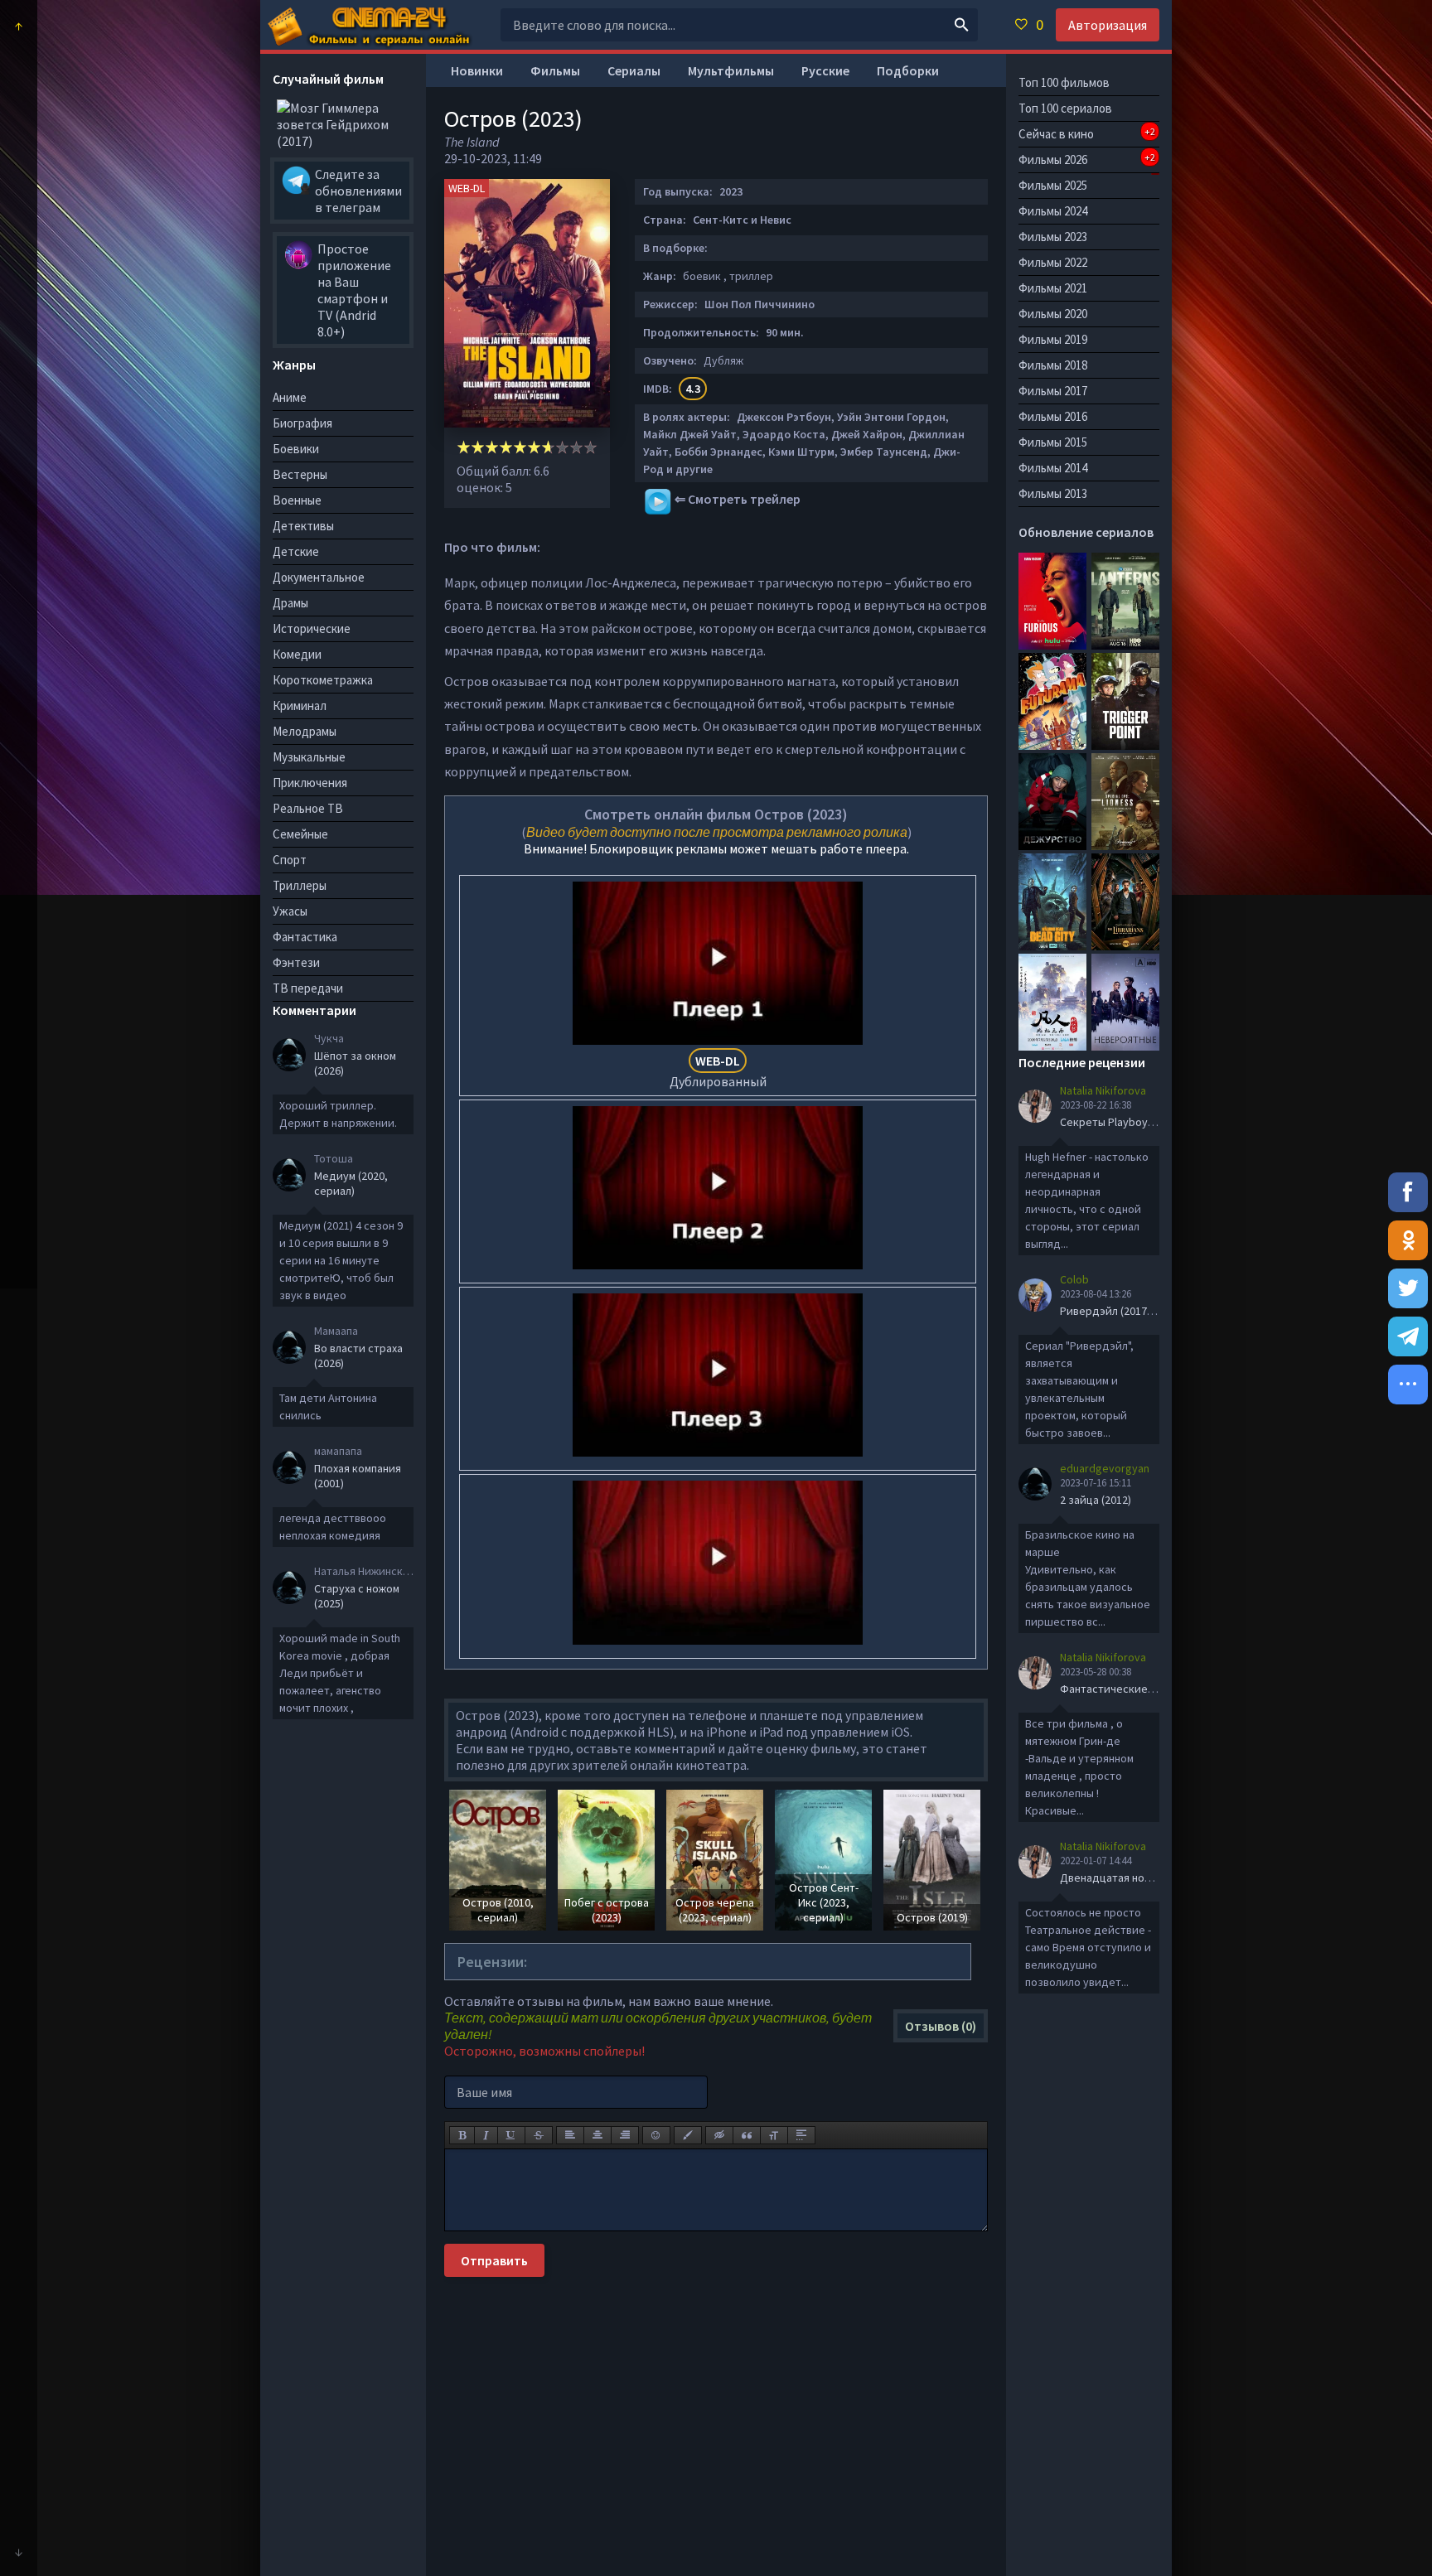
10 (590, 447)
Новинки (477, 70)
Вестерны (300, 474)
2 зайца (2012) (1096, 1500)
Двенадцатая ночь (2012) (1124, 1878)
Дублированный (718, 1071)
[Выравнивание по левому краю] (570, 2135)
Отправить (494, 2260)
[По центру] (597, 2135)
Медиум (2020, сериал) (351, 1183)
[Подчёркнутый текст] (511, 2135)
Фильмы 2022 (1053, 262)
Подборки (908, 70)
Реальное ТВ (308, 808)
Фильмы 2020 (1053, 314)
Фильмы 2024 (1053, 211)
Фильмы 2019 (1053, 339)
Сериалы (634, 70)
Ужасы (290, 911)
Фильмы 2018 (1053, 365)
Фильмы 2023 (1053, 237)
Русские (825, 70)
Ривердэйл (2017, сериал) (1127, 1311)
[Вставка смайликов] (656, 2135)
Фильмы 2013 (1053, 493)
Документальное (319, 577)
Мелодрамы (305, 731)
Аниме (290, 397)
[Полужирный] (462, 2135)
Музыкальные (309, 757)
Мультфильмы (731, 70)
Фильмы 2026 (1087, 159)
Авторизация (1108, 25)
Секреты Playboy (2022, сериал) (1142, 1122)
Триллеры (300, 885)
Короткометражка (323, 680)
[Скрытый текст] (719, 2135)
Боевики (296, 449)
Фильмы (555, 70)
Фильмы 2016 (1053, 416)
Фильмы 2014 (1053, 468)
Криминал (300, 706)
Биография (302, 423)
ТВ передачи (308, 988)
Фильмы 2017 (1053, 391)
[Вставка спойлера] (801, 2135)
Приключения (310, 783)
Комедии (297, 654)
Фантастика (305, 937)
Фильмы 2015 (1053, 442)
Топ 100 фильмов (1064, 82)
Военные (297, 500)
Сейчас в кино (1087, 133)
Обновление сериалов (1086, 532)
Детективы (303, 526)
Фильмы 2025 (1053, 185)
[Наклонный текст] (486, 2135)
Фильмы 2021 (1053, 288)
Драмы (290, 603)
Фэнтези (296, 962)
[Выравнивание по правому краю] (625, 2135)
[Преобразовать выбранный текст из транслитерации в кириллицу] (774, 2135)
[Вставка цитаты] (747, 2135)
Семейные (300, 834)
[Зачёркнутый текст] (539, 2135)
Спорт (290, 860)
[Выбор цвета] (688, 2135)
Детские (296, 551)
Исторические (312, 628)
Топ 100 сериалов (1065, 108)
